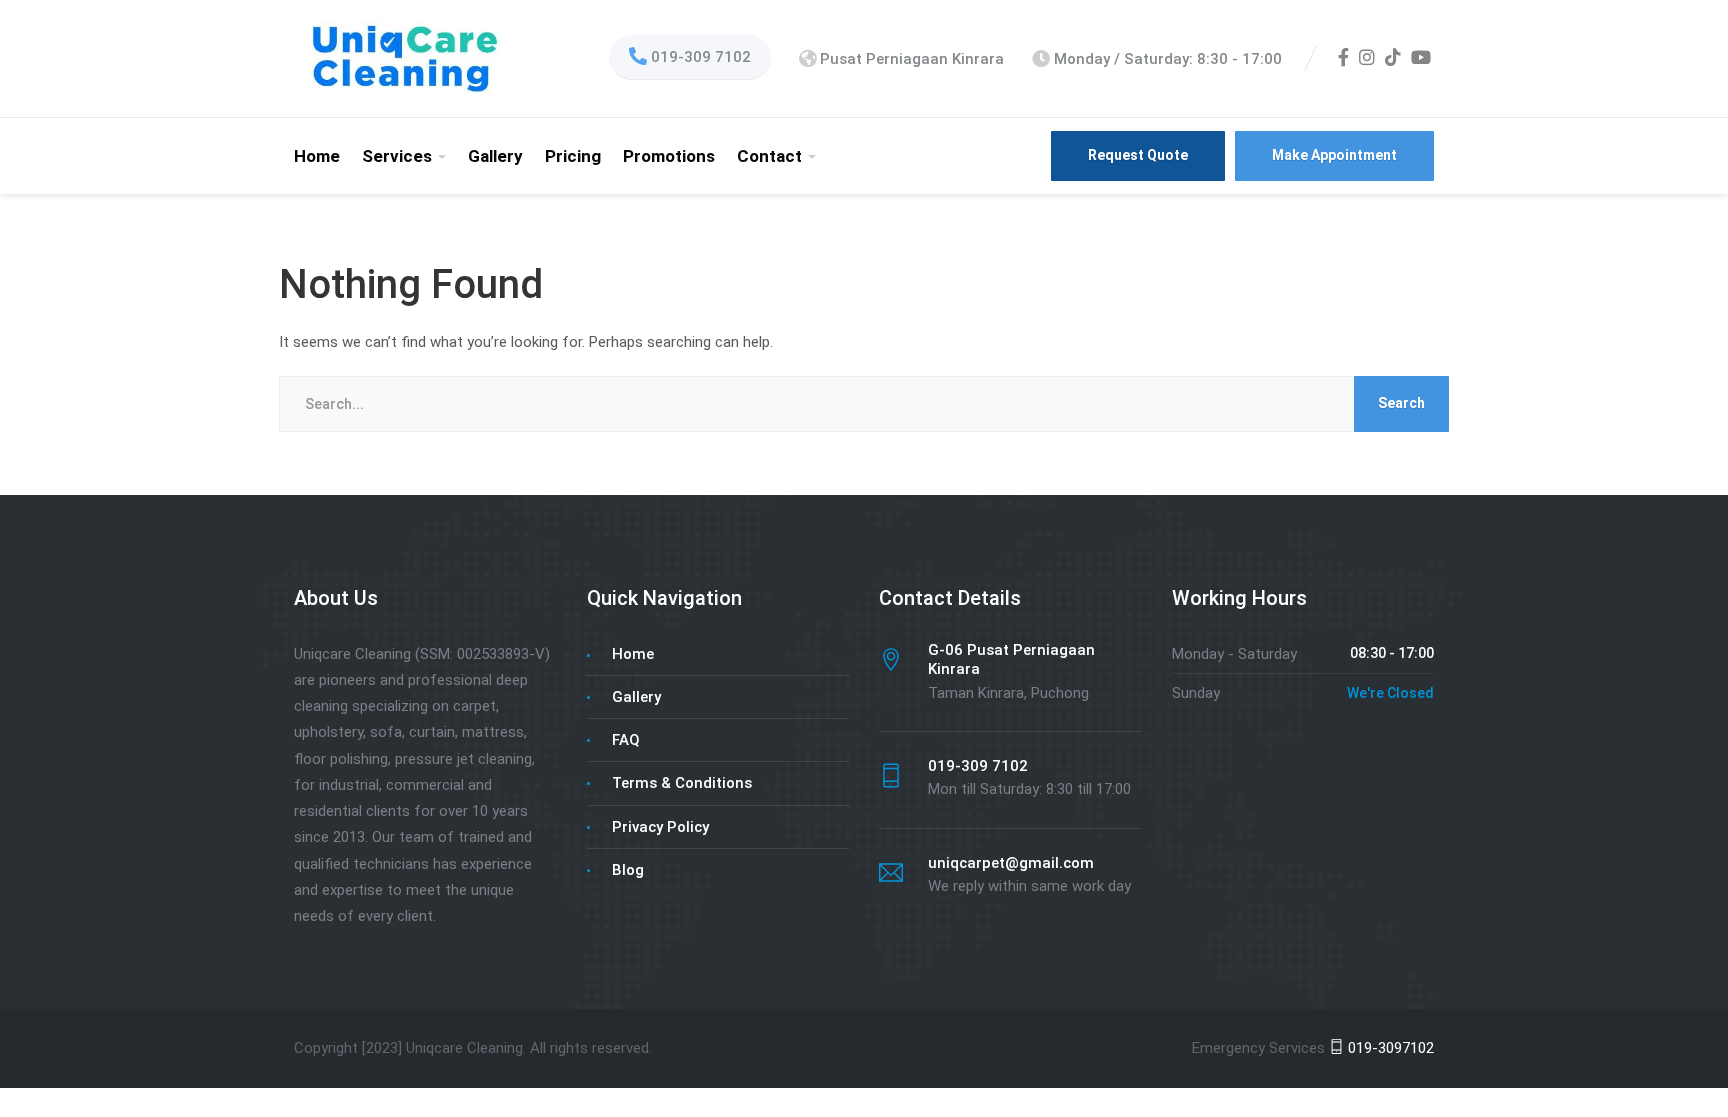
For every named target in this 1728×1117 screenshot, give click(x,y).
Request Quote (1138, 155)
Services (397, 156)
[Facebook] (1343, 59)
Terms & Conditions (682, 783)
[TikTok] (1393, 59)
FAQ (626, 740)
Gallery (495, 156)
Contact (769, 156)
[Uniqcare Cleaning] (404, 58)
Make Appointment (1334, 155)
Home (317, 156)
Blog (628, 870)
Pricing (573, 156)
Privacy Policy (660, 827)
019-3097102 (1389, 1048)
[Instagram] (1367, 59)
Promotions (669, 156)
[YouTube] (1421, 59)
